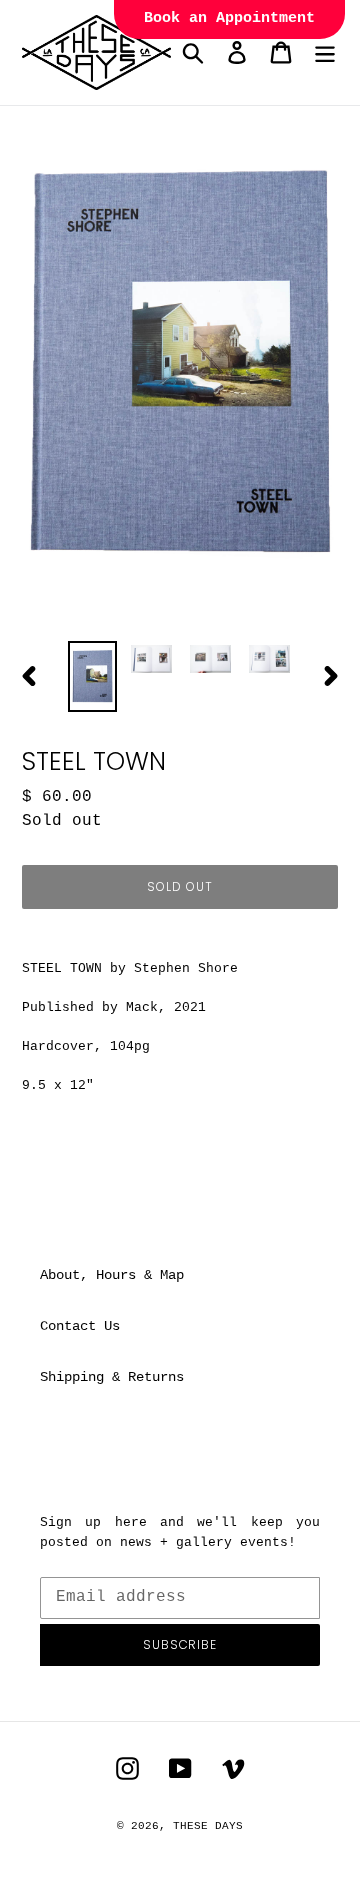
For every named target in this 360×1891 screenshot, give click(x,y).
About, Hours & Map (112, 1275)
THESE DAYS (208, 1826)
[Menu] (325, 52)
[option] (92, 676)
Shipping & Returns (112, 1377)
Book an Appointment (229, 18)
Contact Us (80, 1326)
